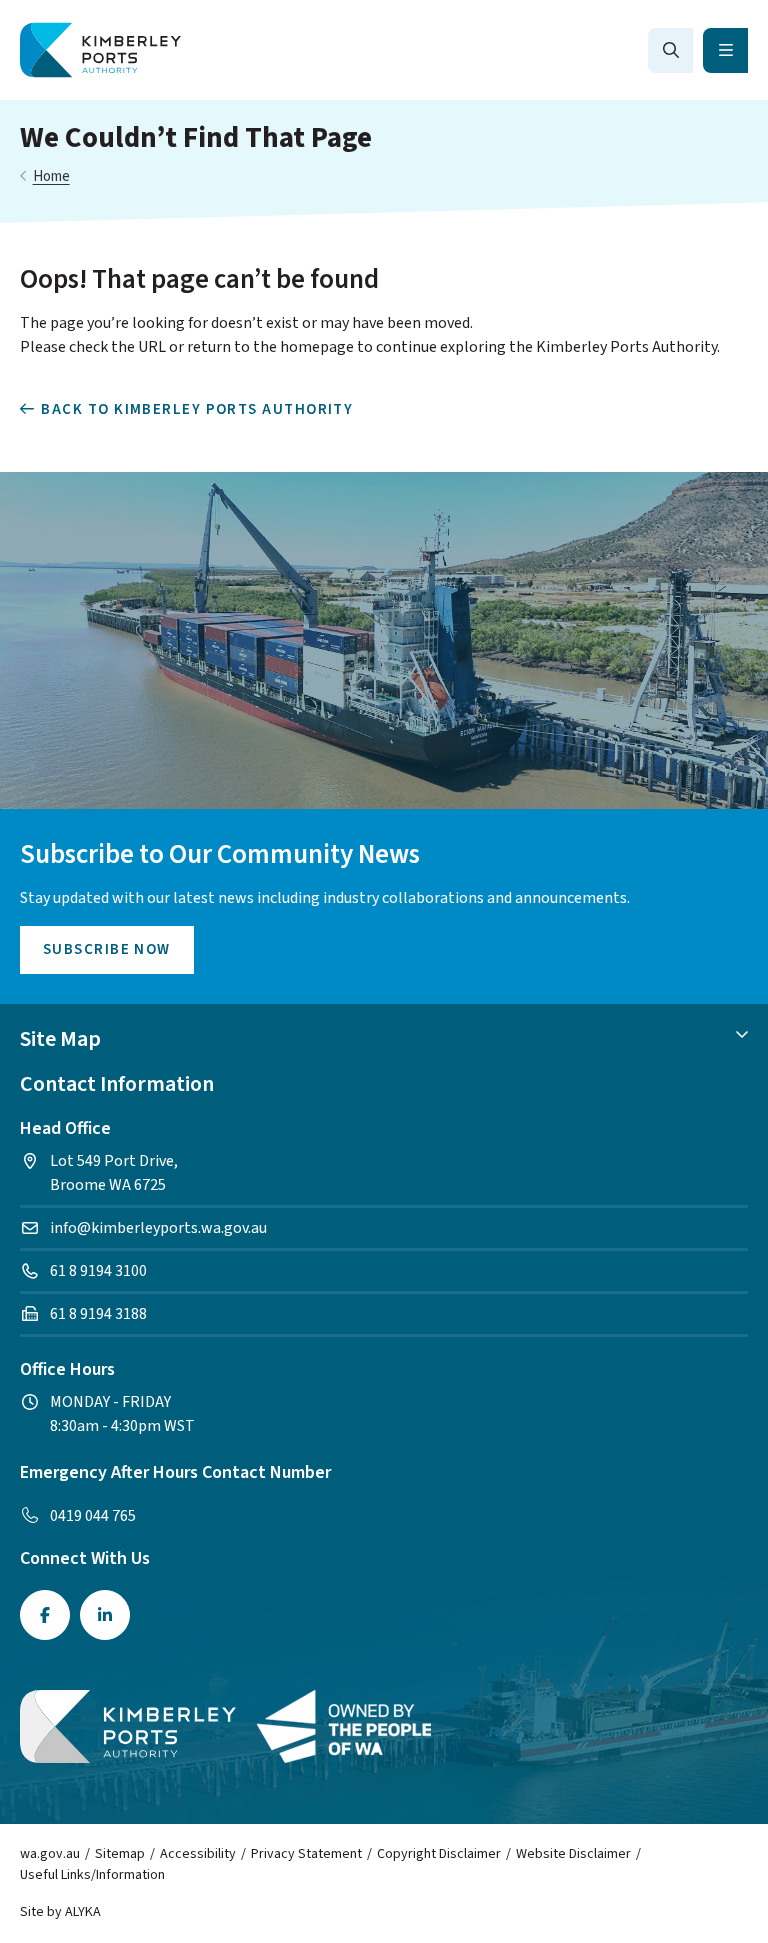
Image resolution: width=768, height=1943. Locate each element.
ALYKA (83, 1912)
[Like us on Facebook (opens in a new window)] (45, 1615)
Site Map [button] (60, 1039)
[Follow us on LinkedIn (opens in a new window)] (105, 1615)
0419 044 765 (93, 1516)
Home (51, 176)
